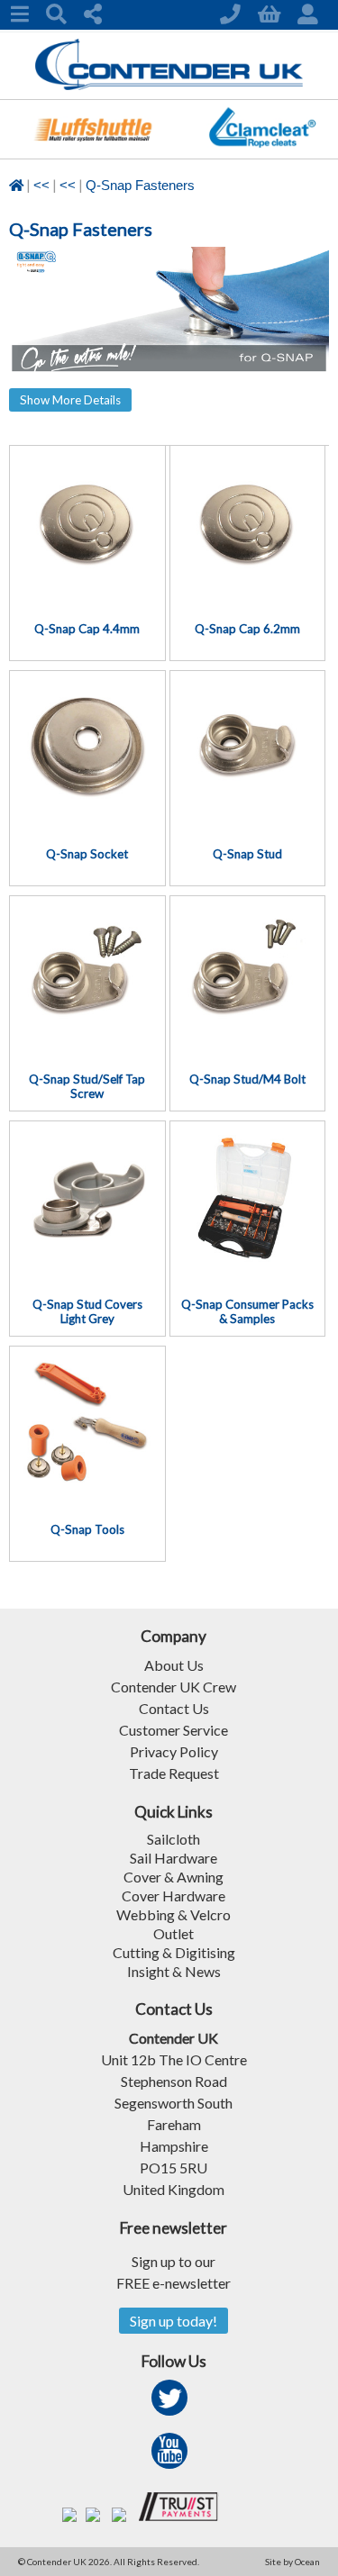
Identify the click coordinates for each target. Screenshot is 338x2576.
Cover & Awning (174, 1877)
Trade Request (174, 1773)
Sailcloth (174, 1839)
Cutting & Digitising (174, 1952)
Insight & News (174, 1971)
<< (41, 186)
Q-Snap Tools (87, 1529)
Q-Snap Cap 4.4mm (87, 629)
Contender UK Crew (174, 1687)
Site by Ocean (292, 2562)
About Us (174, 1665)
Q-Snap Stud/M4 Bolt (247, 1079)
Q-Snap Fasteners (140, 186)
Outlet (174, 1933)
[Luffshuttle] (93, 153)
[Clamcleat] (262, 153)
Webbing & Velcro (174, 1914)
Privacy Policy (174, 1751)
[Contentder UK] (169, 85)
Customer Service (174, 1730)
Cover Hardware (174, 1896)
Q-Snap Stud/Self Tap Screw (87, 1086)
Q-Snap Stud (247, 854)
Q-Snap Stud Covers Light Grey (87, 1311)
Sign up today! (174, 2321)
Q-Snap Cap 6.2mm (247, 629)
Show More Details (70, 400)
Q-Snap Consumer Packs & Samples (247, 1311)
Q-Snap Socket (87, 854)
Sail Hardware (174, 1858)
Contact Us (174, 1708)
